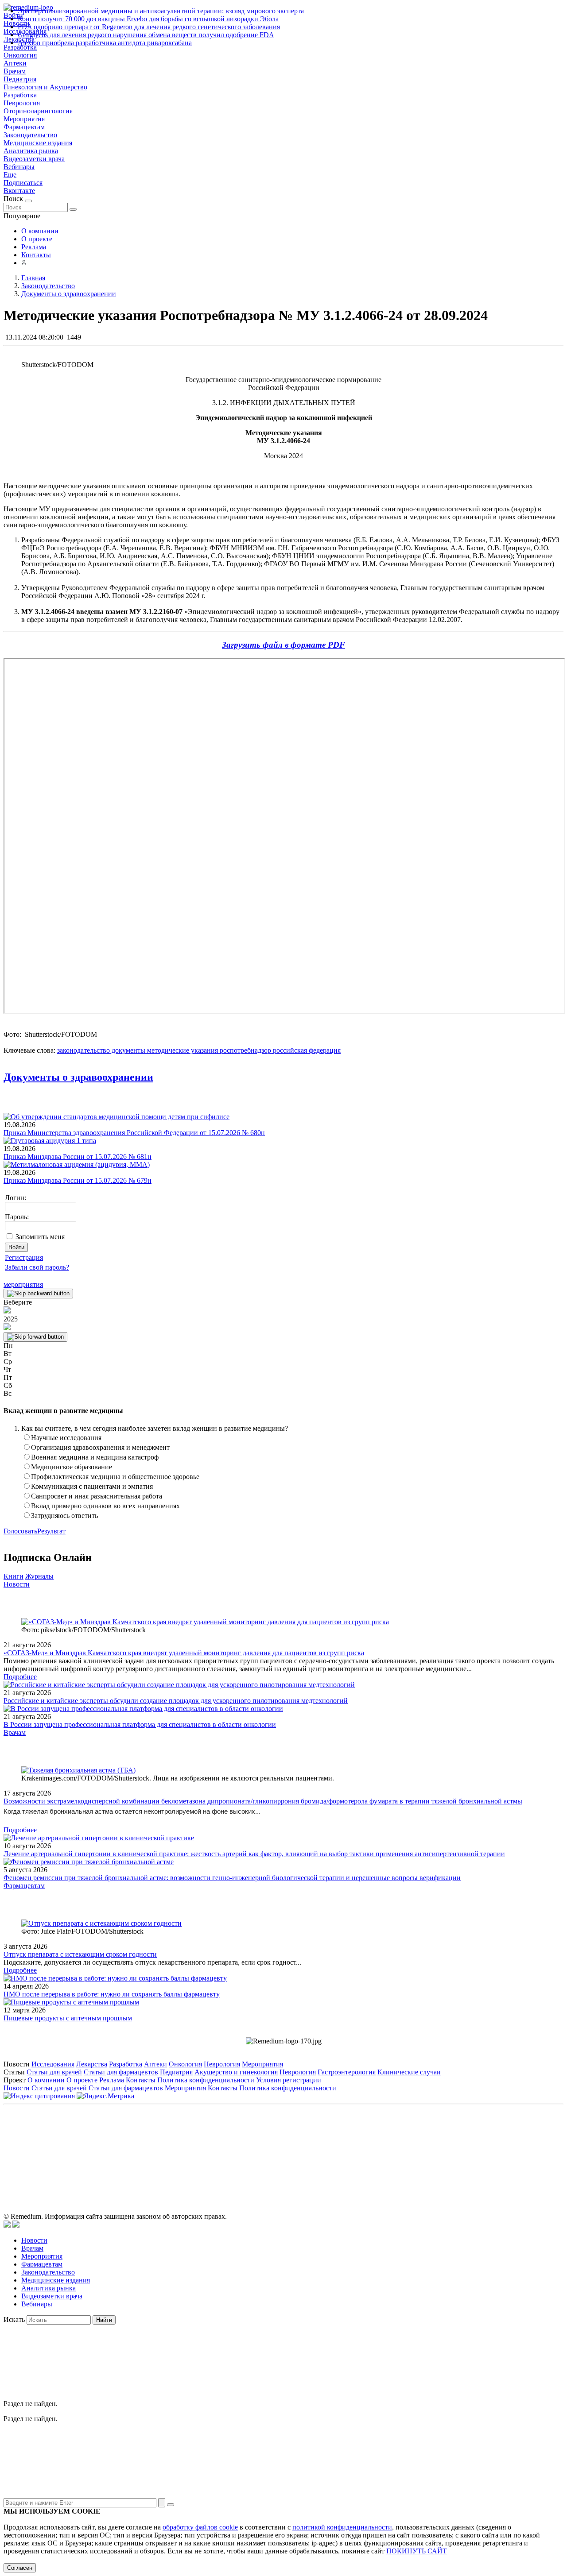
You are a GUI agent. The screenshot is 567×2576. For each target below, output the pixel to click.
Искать (14, 2319)
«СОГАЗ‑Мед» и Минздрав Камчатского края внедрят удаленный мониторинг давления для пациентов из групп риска (184, 1653)
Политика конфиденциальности (206, 2080)
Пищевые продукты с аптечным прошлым (68, 2018)
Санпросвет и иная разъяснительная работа (97, 1496)
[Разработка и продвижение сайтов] (7, 2225)
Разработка (20, 95)
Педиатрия (20, 79)
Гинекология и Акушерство (45, 87)
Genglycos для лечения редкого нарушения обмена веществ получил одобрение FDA (146, 35)
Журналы (39, 1576)
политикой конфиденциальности (342, 2527)
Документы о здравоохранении (78, 1077)
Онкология (20, 55)
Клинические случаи (409, 2072)
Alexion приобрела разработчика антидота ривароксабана (105, 43)
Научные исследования (66, 1438)
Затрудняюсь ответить (64, 1516)
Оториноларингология (38, 111)
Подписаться (23, 183)
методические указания (182, 1050)
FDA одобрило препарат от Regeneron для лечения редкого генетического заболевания (149, 27)
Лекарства (92, 2064)
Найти (104, 2320)
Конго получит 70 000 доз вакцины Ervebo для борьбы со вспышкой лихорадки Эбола (148, 19)
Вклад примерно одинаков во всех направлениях (105, 1506)
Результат (51, 1531)
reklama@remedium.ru (381, 2148)
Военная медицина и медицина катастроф (95, 1457)
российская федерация (306, 1050)
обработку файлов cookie (200, 2527)
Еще (10, 175)
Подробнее (20, 1677)
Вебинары (19, 167)
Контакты (36, 255)
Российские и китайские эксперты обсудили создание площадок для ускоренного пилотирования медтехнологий (176, 1701)
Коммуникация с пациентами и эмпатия (92, 1486)
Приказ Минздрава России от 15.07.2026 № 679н (78, 1180)
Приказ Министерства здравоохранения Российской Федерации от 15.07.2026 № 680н (134, 1133)
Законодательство (30, 135)
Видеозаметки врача (34, 159)
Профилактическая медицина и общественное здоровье (115, 1477)
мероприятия (23, 1284)
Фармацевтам (24, 127)
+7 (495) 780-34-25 (265, 2148)
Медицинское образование (72, 1467)
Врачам (15, 71)
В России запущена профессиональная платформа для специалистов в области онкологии (140, 1724)
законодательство (83, 1050)
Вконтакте (19, 191)
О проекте (37, 239)
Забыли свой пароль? (37, 1267)
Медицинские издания (38, 143)
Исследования (53, 2064)
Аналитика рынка (31, 151)
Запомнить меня (40, 1237)
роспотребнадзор (245, 1050)
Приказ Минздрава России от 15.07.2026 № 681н (78, 1157)
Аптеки (15, 63)
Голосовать (20, 1531)
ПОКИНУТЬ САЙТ (417, 2551)
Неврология (22, 103)
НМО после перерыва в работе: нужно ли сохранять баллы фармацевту (112, 1994)
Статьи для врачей (54, 2072)
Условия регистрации (289, 2080)
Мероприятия (24, 119)
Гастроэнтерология (347, 2072)
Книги (14, 1576)
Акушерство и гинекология (236, 2072)
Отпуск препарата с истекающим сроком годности (80, 1954)
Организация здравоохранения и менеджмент (100, 1447)
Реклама (34, 247)
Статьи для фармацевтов (121, 2072)
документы (128, 1050)
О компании (40, 231)
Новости (17, 1584)
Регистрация (24, 1257)
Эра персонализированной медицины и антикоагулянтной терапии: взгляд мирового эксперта (161, 11)
